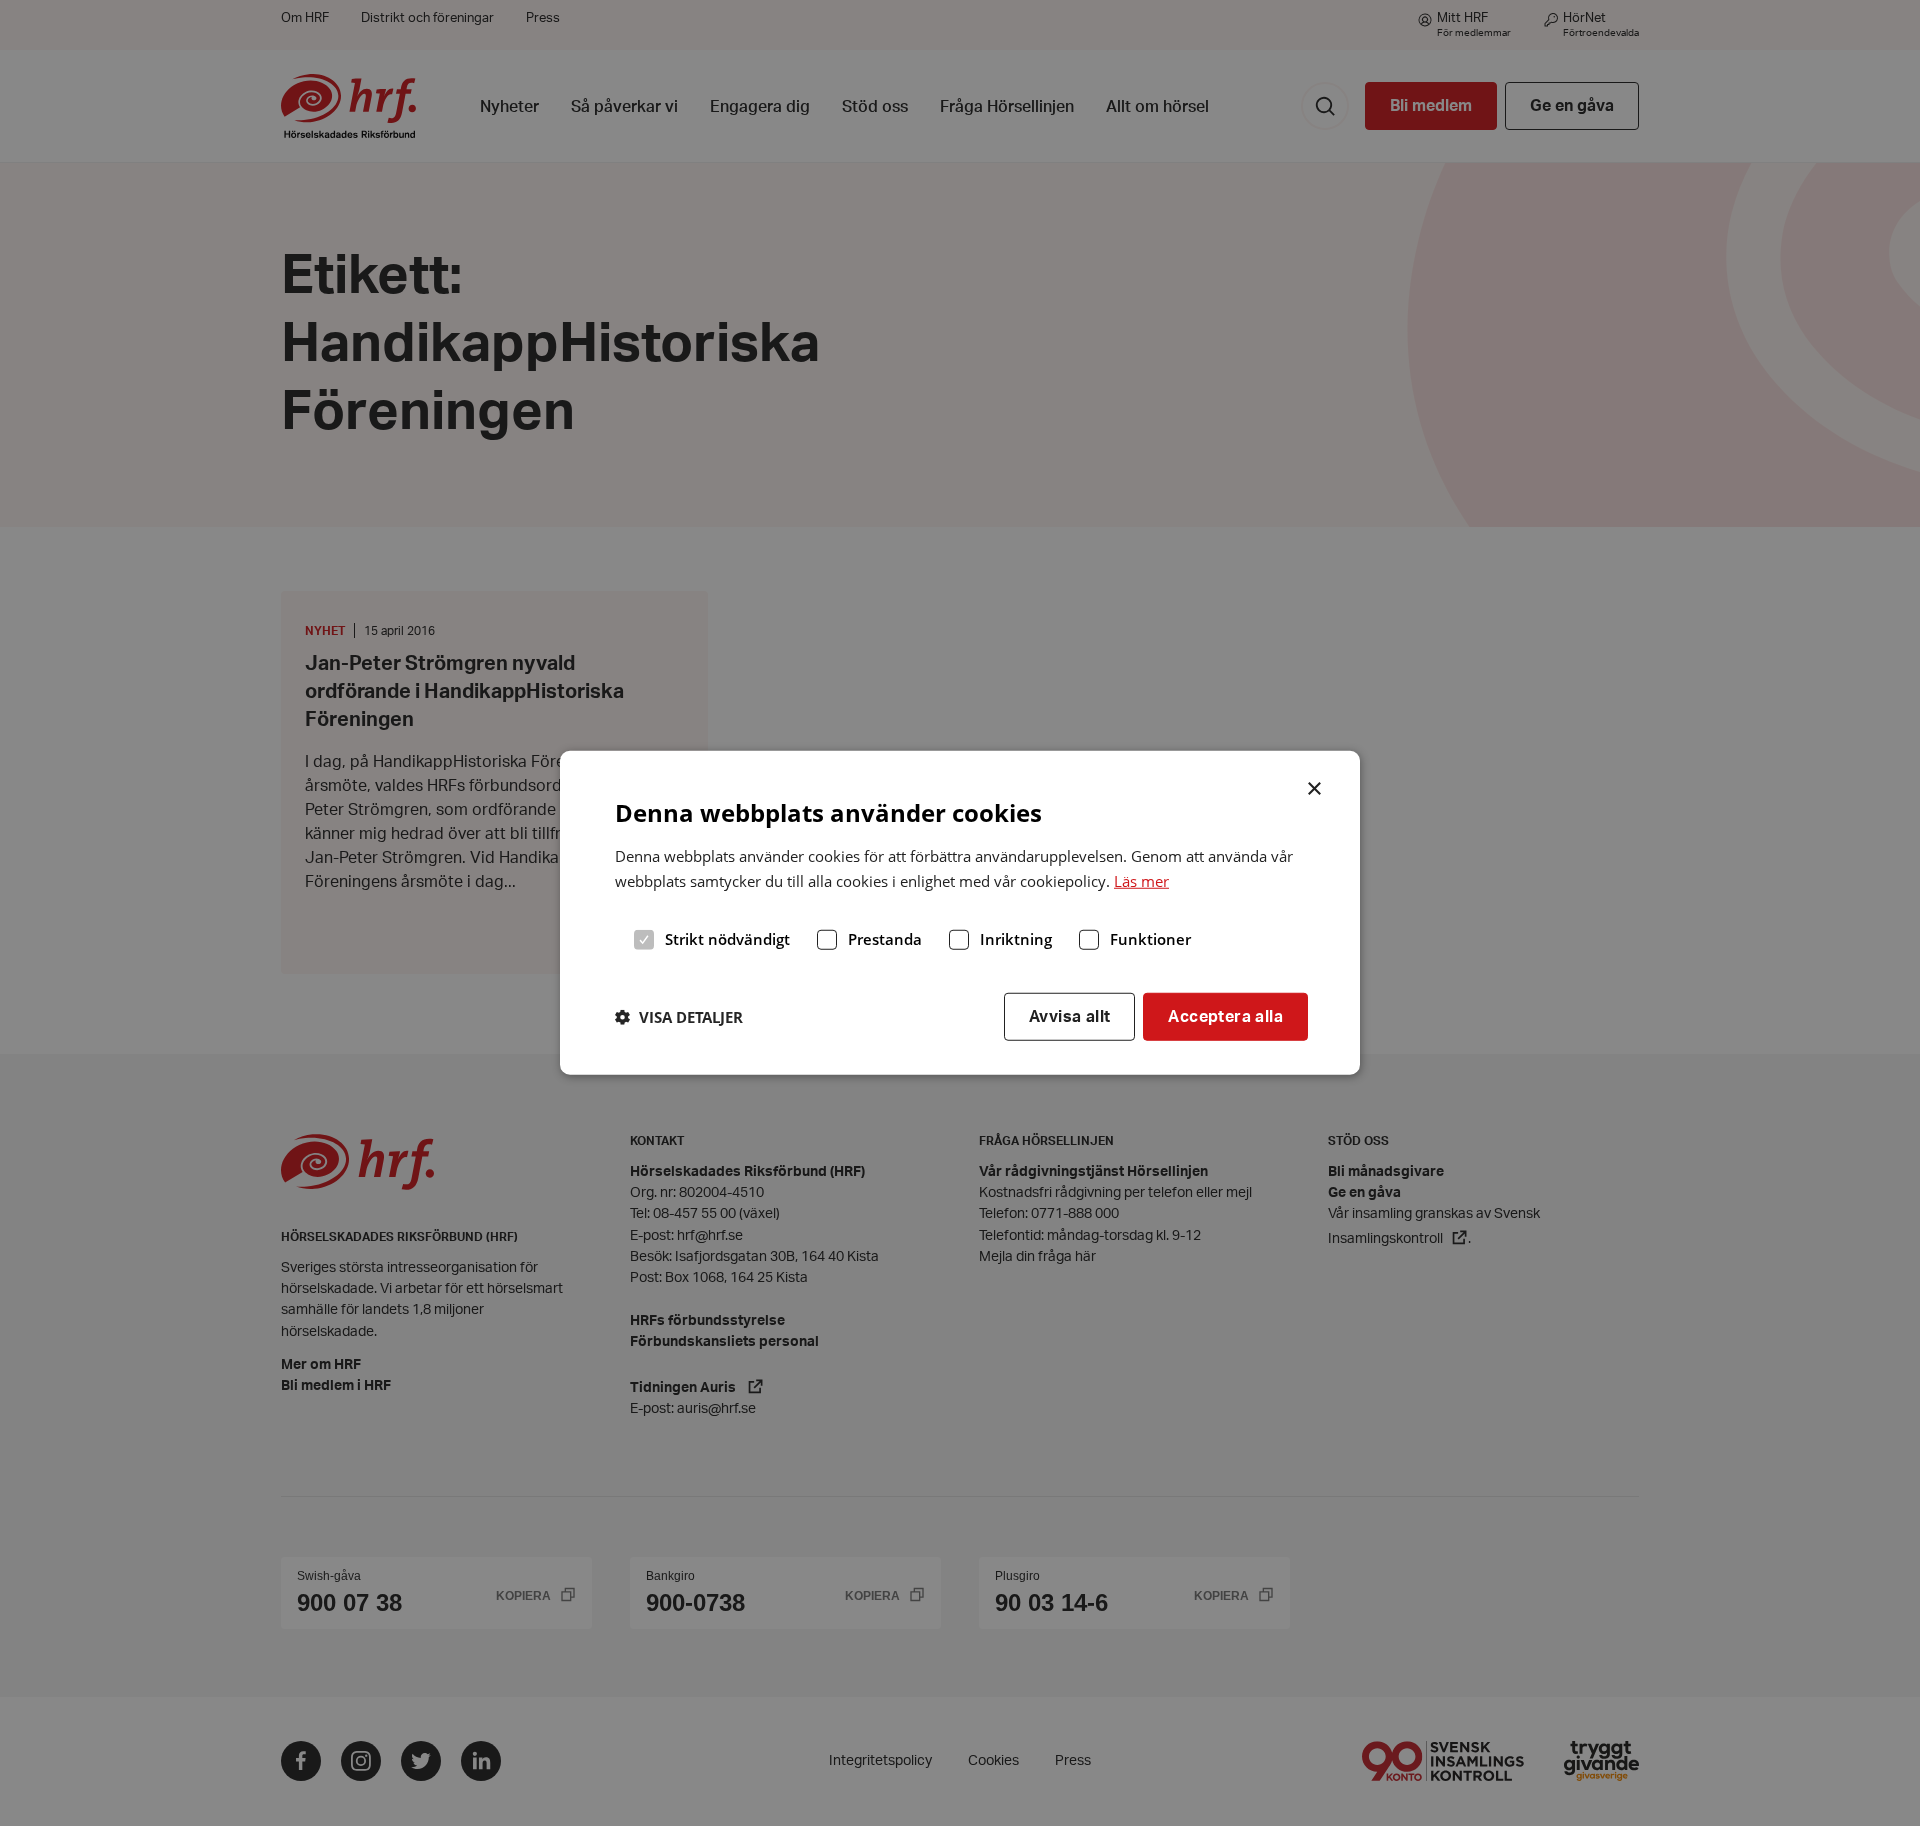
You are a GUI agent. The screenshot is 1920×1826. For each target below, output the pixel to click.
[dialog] (960, 913)
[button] (679, 1017)
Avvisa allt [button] (1069, 1016)
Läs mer (1141, 881)
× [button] (1315, 787)
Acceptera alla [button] (1225, 1016)
